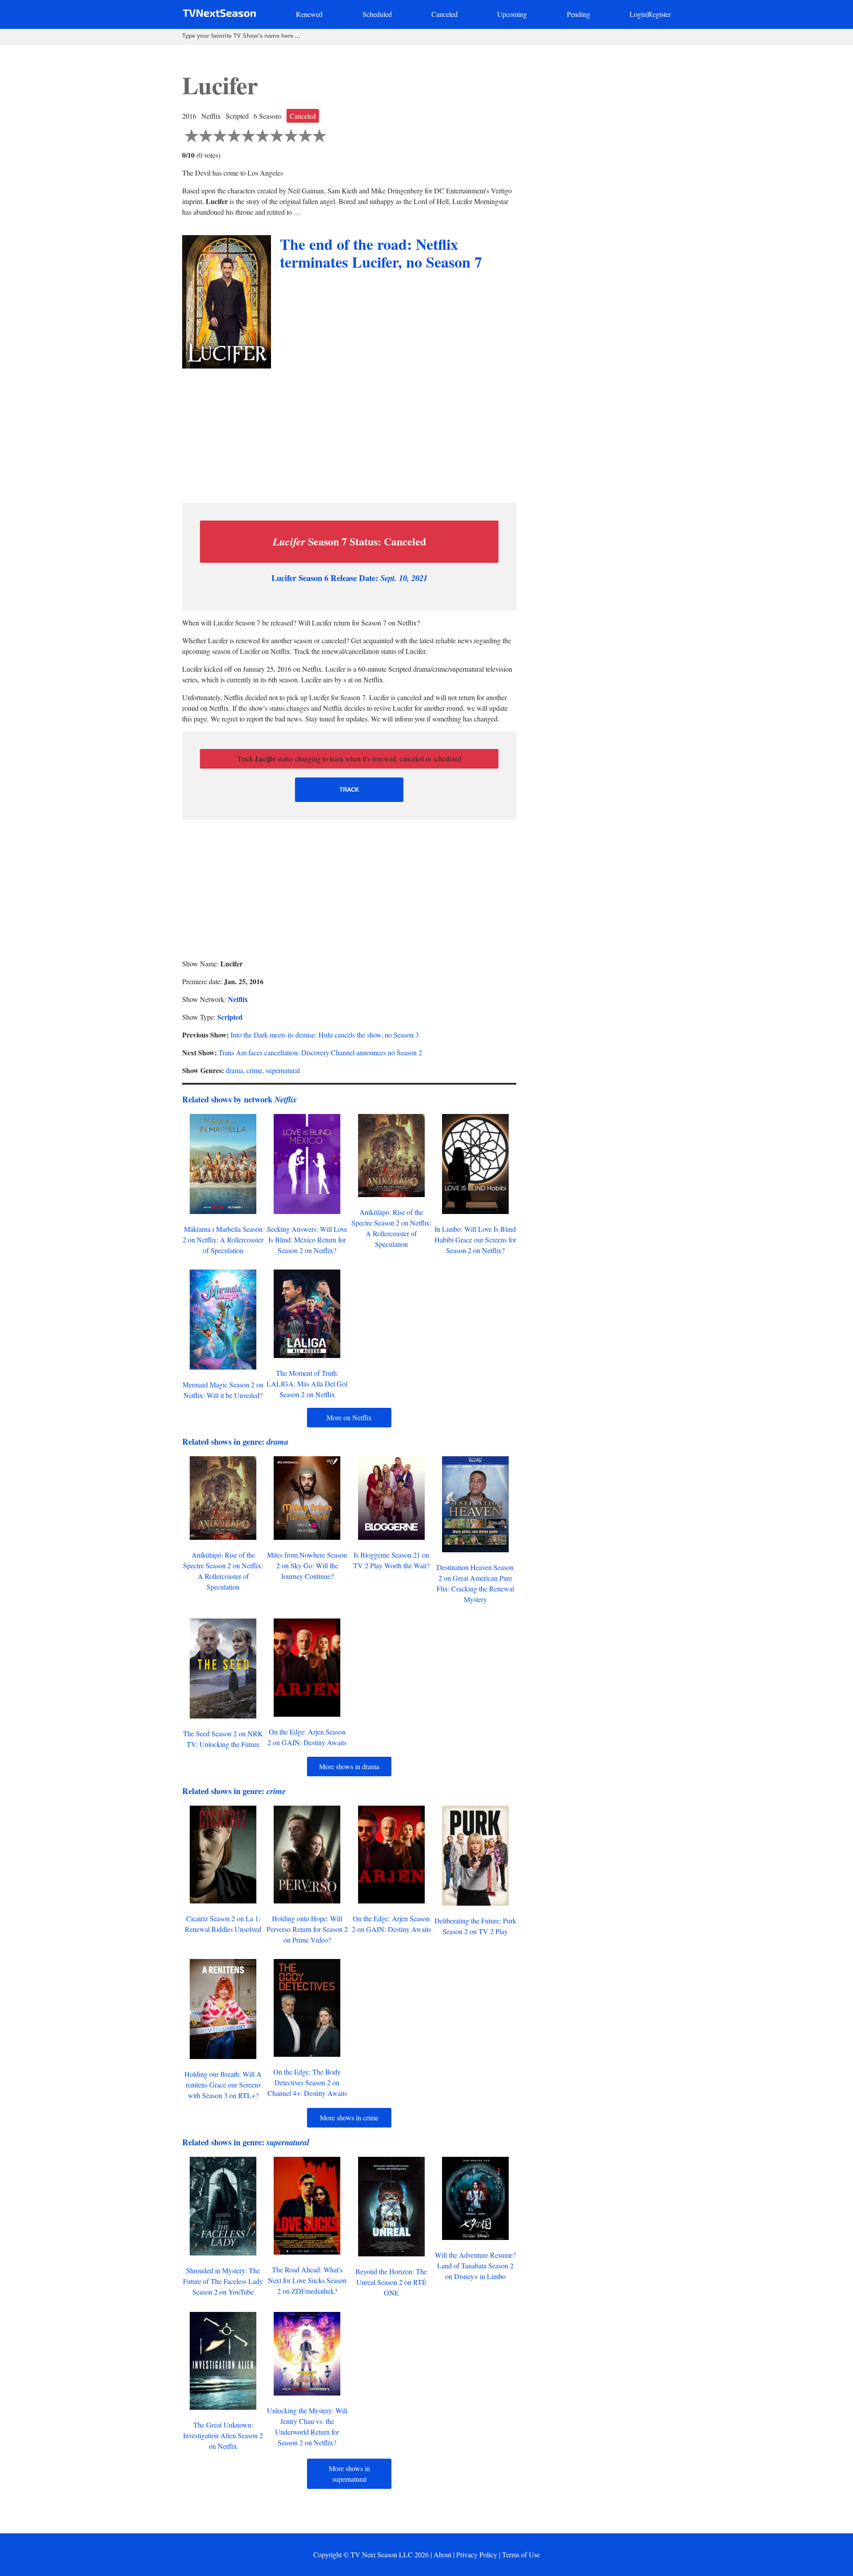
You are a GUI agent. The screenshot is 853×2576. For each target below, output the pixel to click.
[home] (219, 15)
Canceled (444, 14)
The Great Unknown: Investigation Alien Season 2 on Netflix (223, 2435)
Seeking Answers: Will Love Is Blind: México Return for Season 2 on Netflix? (307, 1240)
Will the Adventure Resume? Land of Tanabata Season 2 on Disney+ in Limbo (475, 2266)
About (442, 2554)
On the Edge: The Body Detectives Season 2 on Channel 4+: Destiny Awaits (307, 2082)
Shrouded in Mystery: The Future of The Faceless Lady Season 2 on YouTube (223, 2281)
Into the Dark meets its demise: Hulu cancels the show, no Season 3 (325, 1035)
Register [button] (659, 14)
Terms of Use (521, 2554)
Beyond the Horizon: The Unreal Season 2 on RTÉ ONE (391, 2282)
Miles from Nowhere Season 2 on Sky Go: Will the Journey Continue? (307, 1565)
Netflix (238, 999)
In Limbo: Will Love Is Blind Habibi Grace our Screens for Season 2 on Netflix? (475, 1240)
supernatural (283, 1070)
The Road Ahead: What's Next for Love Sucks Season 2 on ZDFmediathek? (307, 2280)
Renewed (309, 14)
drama (234, 1070)
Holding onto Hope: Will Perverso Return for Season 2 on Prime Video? (307, 1929)
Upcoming (512, 14)
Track (349, 790)
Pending (578, 14)
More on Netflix (349, 1417)
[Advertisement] (349, 433)
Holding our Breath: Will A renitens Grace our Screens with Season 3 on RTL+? (223, 2085)
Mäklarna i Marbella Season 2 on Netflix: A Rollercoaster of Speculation (223, 1240)
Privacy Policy (477, 2554)
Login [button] (638, 14)
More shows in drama (349, 1766)
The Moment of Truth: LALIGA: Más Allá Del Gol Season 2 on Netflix (307, 1384)
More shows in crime (349, 2117)
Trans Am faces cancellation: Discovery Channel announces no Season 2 (320, 1052)
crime (254, 1070)
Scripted (230, 1017)
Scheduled (377, 14)
